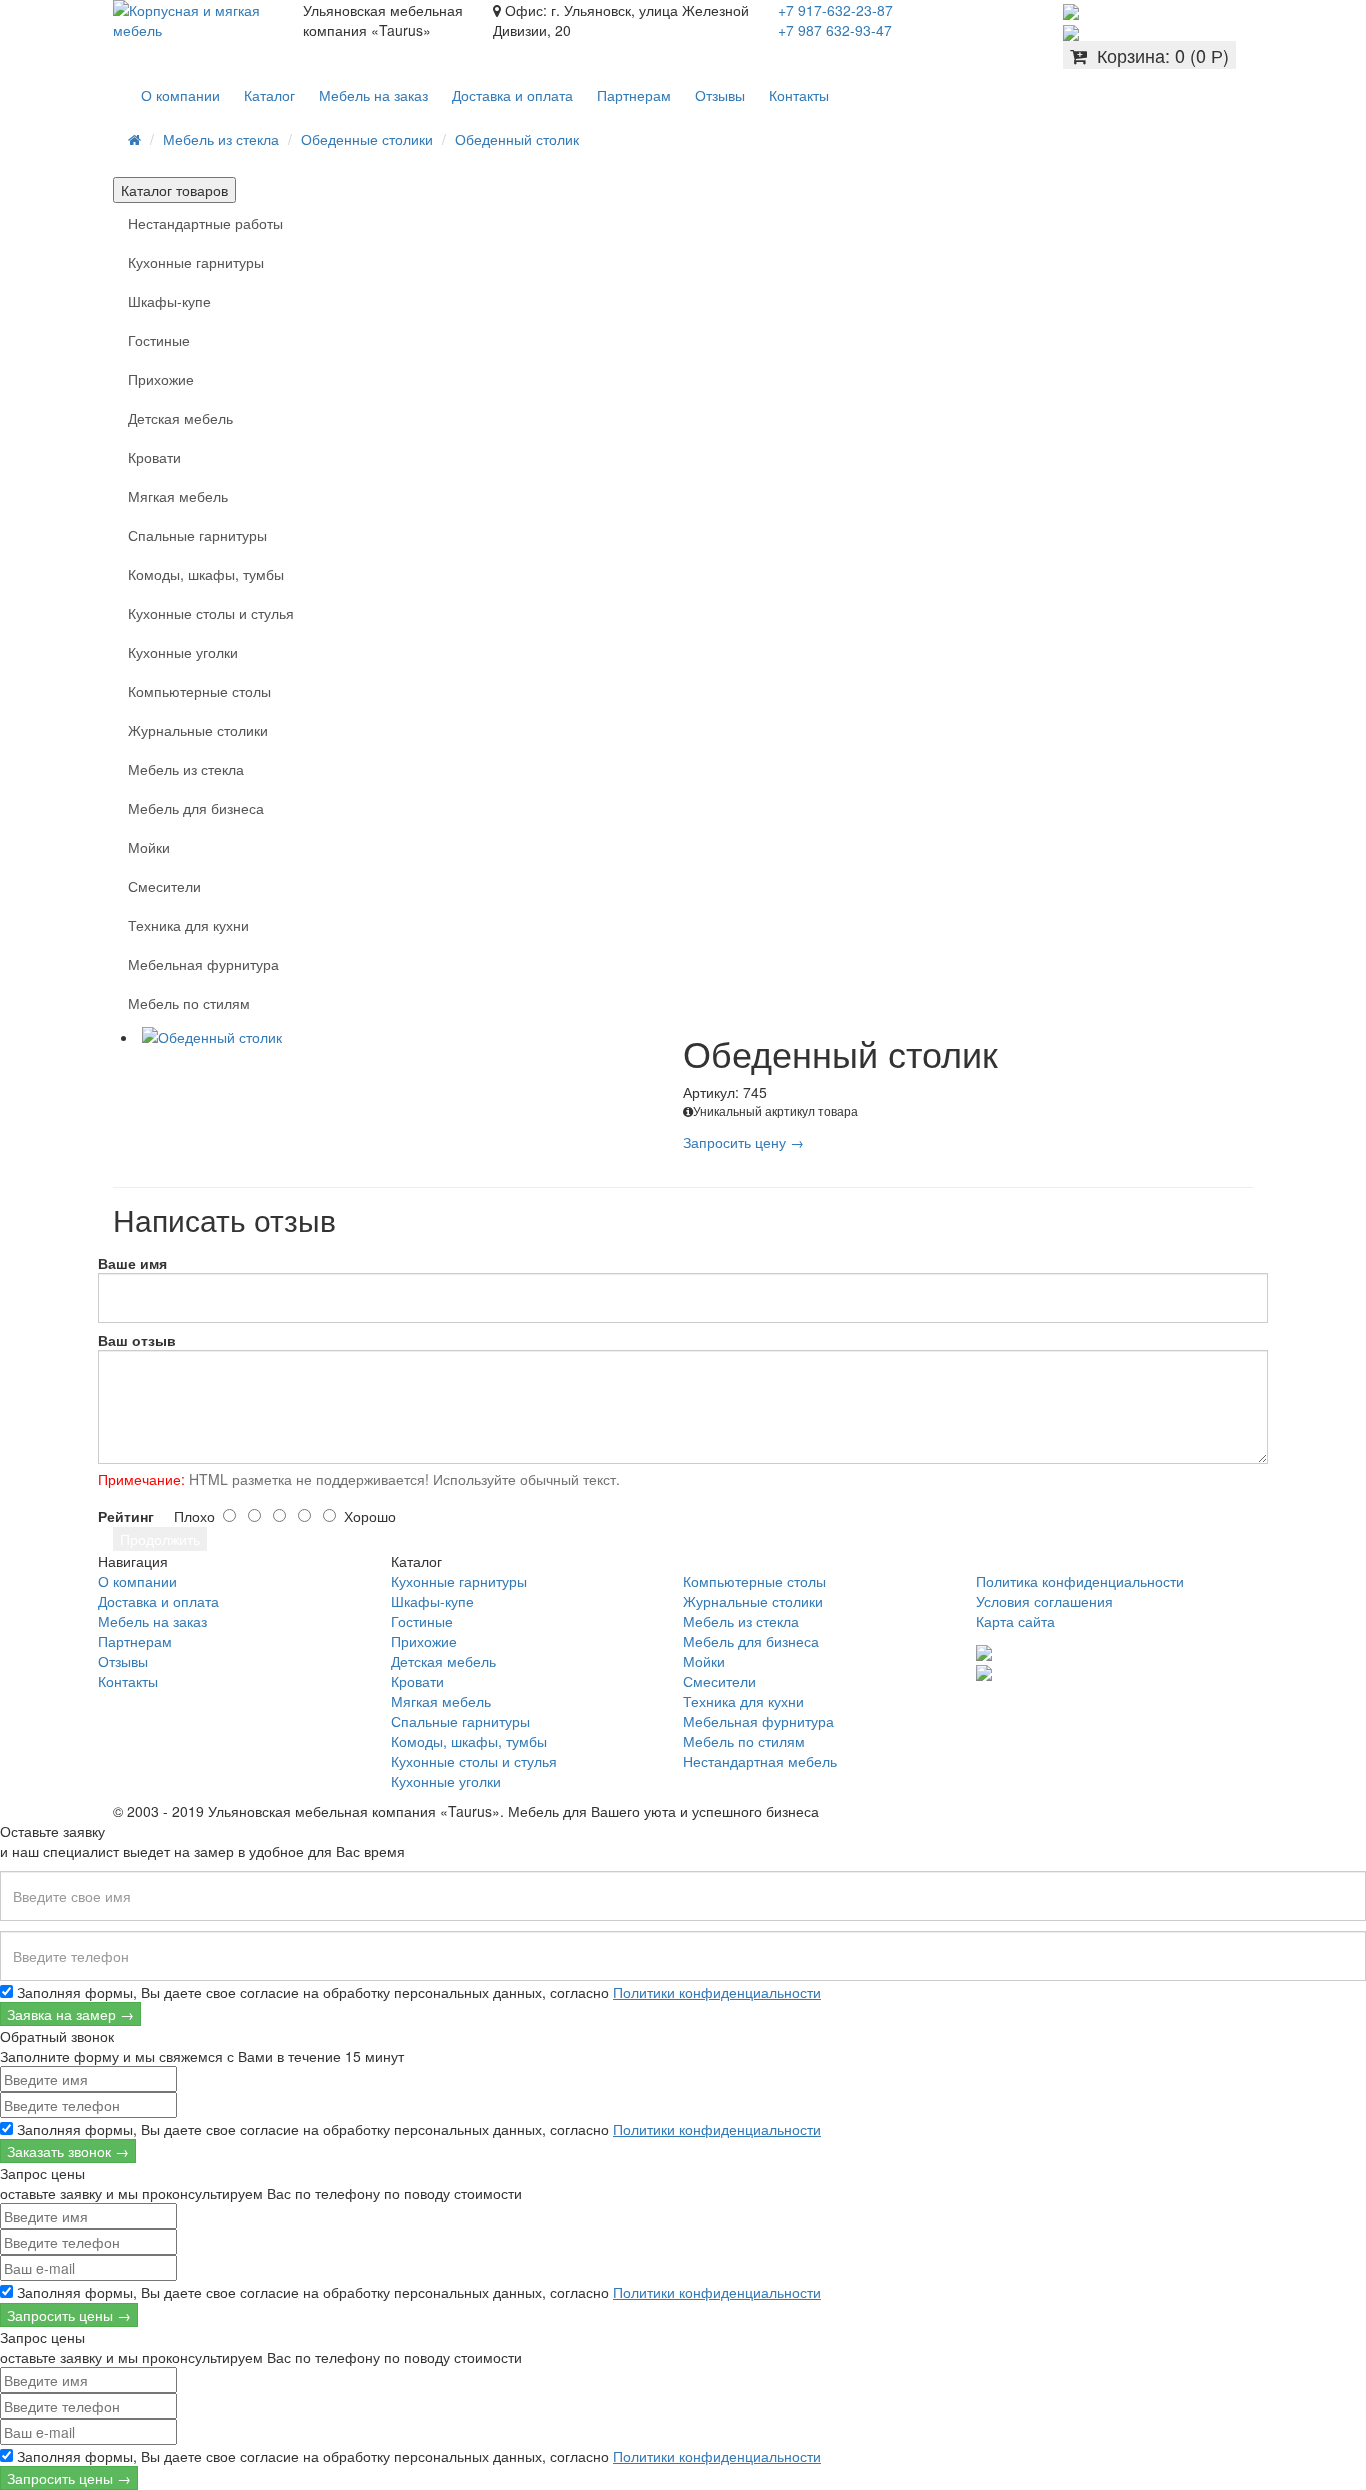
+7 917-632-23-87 (835, 10)
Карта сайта (1015, 1621)
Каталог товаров (174, 190)
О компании (180, 95)
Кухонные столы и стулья (211, 613)
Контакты (799, 95)
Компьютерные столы (199, 691)
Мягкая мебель (178, 496)
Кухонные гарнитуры (196, 262)
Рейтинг (126, 1516)
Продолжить (160, 1539)
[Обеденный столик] (410, 1037)
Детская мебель (180, 418)
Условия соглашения (1044, 1601)
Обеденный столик (517, 139)
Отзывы (720, 95)
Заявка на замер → (70, 2014)
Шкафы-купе (169, 301)
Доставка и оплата (512, 95)
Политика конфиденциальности (1080, 1581)
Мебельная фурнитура (203, 964)
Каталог (269, 95)
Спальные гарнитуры (197, 535)
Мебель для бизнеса (196, 808)
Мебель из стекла (221, 139)
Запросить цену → (743, 1142)
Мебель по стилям (189, 1003)
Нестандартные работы (205, 223)
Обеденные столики (367, 139)
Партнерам (634, 95)
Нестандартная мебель (760, 1761)
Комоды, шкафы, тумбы (206, 574)
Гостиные (159, 340)
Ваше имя (132, 1263)
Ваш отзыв (137, 1340)
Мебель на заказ (373, 95)
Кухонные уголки (183, 652)
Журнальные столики (198, 730)
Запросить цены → (69, 2315)
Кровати (154, 457)
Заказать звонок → (68, 2151)
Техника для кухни (188, 925)
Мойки (149, 847)
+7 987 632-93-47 (835, 30)
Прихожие (161, 379)
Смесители (164, 886)
